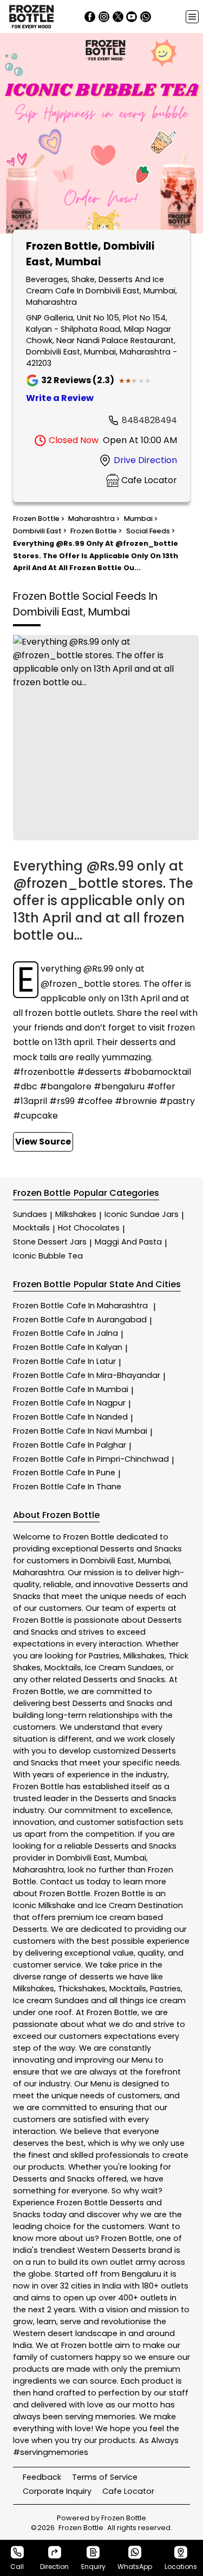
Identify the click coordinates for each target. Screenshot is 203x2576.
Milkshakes (76, 1214)
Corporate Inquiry (57, 2491)
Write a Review (60, 398)
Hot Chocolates (89, 1228)
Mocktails (31, 1228)
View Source (43, 1142)
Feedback (42, 2477)
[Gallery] (101, 135)
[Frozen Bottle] (31, 16)
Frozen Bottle (80, 1306)
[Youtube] (132, 17)
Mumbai (154, 1561)
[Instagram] (104, 17)
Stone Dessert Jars (50, 1242)
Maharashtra (38, 1573)
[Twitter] (118, 17)
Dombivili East (107, 1561)
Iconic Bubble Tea (48, 1256)
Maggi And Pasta (128, 1242)
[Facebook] (90, 17)
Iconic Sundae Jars (142, 1214)
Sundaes (30, 1214)
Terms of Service (105, 2477)
